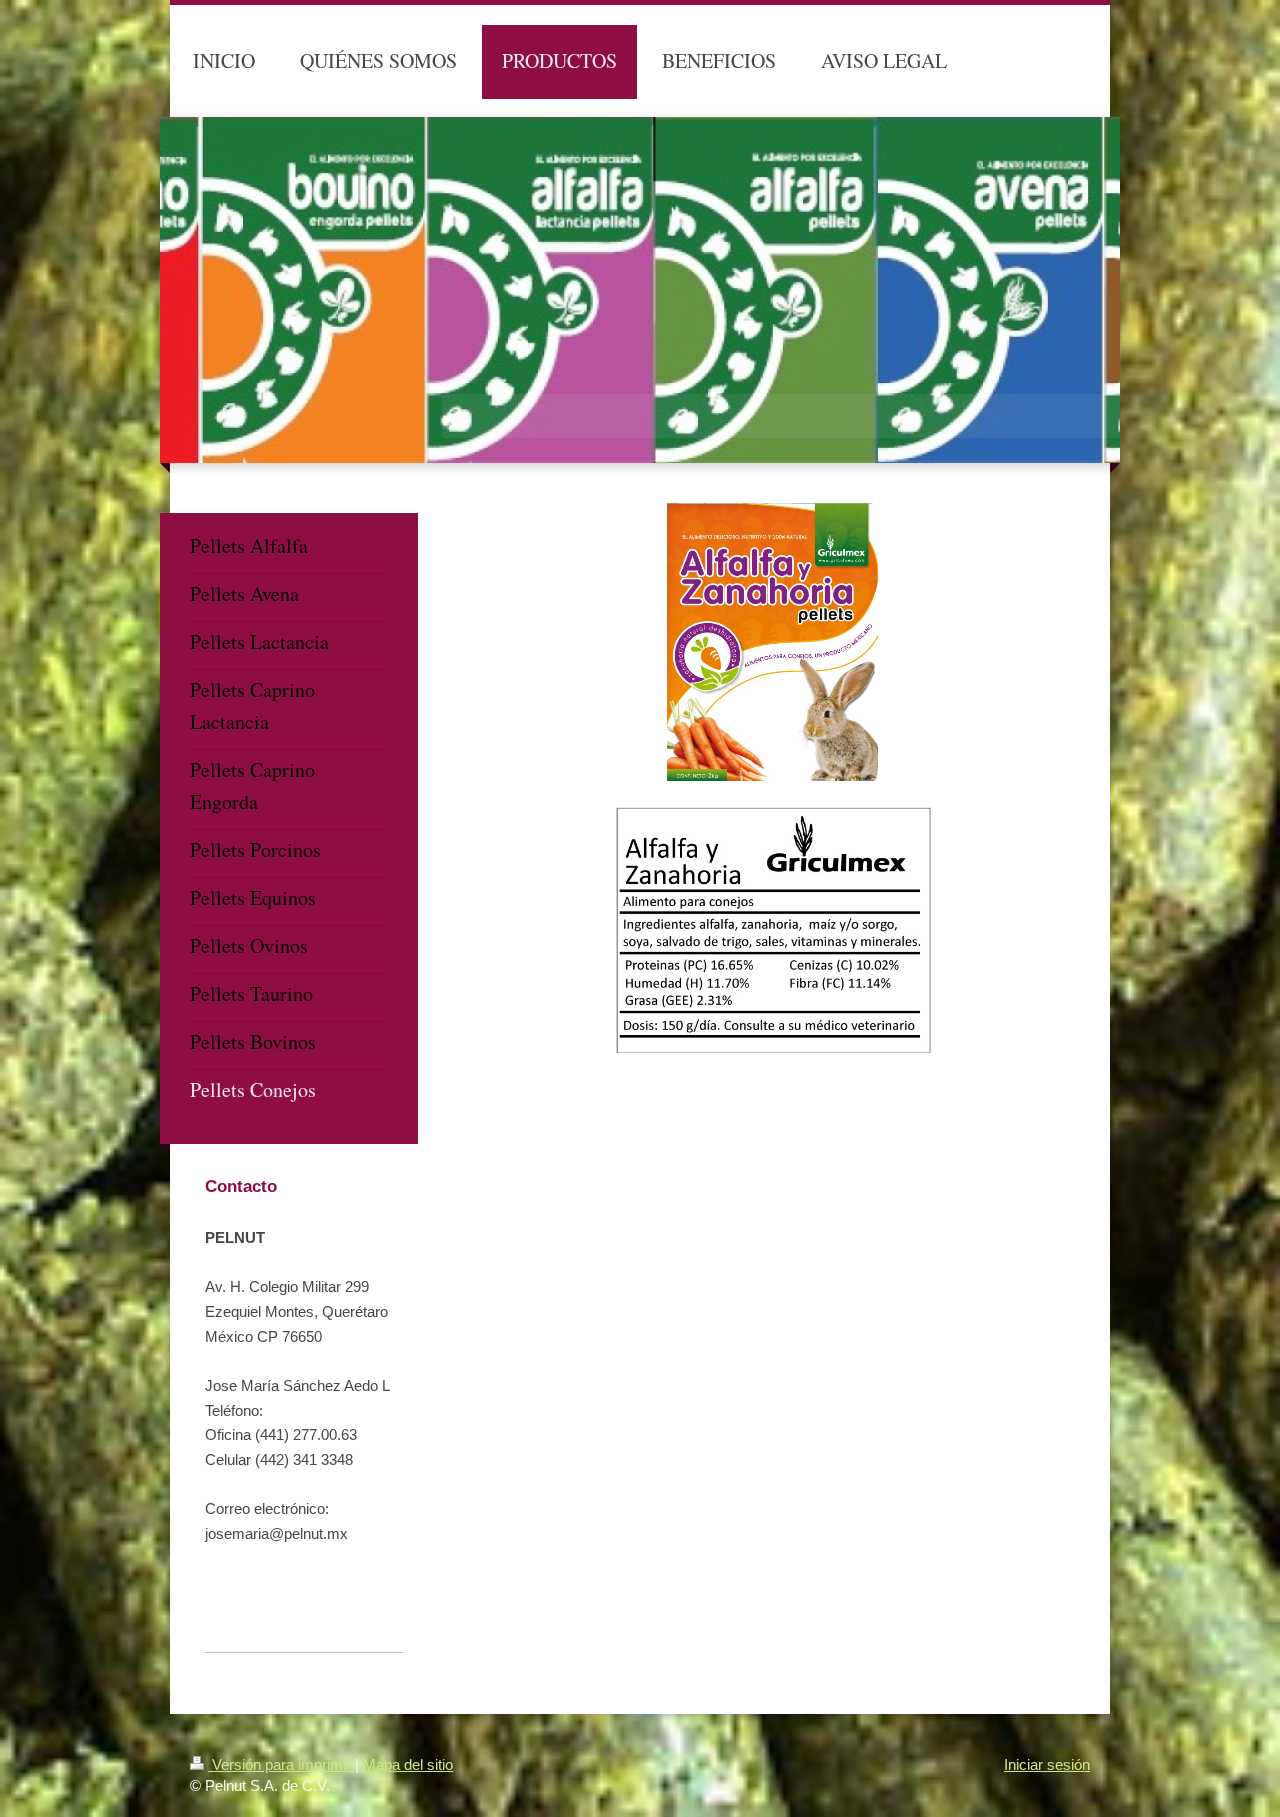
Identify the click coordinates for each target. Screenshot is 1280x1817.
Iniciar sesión (1047, 1764)
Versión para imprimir (281, 1764)
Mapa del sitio (408, 1764)
